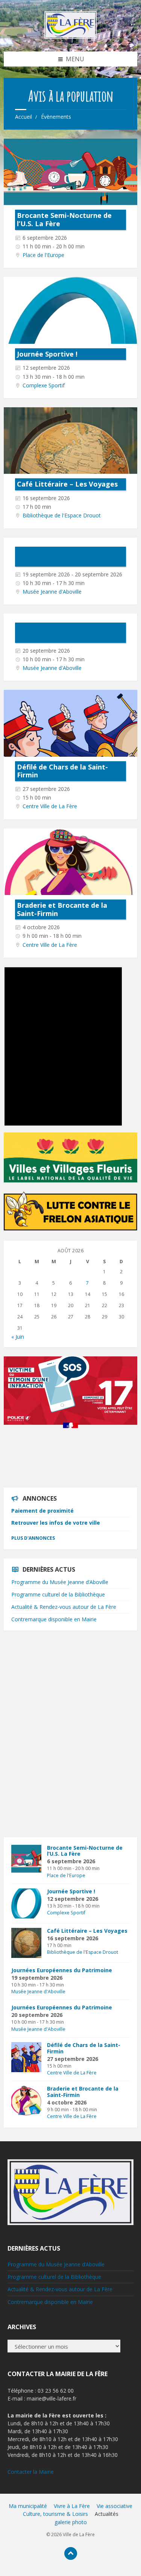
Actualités (107, 2514)
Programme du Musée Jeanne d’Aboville (60, 1582)
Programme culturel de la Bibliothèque (58, 1594)
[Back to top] (71, 2553)
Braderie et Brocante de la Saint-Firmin (62, 909)
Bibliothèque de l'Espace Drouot (62, 515)
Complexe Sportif (44, 385)
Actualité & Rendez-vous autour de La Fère (64, 1607)
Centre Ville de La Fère (50, 806)
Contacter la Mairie (31, 2472)
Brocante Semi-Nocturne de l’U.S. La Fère (64, 219)
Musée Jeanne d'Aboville (52, 592)
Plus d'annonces (33, 1538)
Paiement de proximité (42, 1511)
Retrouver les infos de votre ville (56, 1523)
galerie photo (71, 2522)
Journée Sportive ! (47, 354)
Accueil (23, 117)
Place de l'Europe (43, 255)
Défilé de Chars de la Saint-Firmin (62, 771)
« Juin (18, 1337)
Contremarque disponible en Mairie (54, 1619)
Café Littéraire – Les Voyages (67, 484)
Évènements (56, 117)
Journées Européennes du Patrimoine (60, 556)
